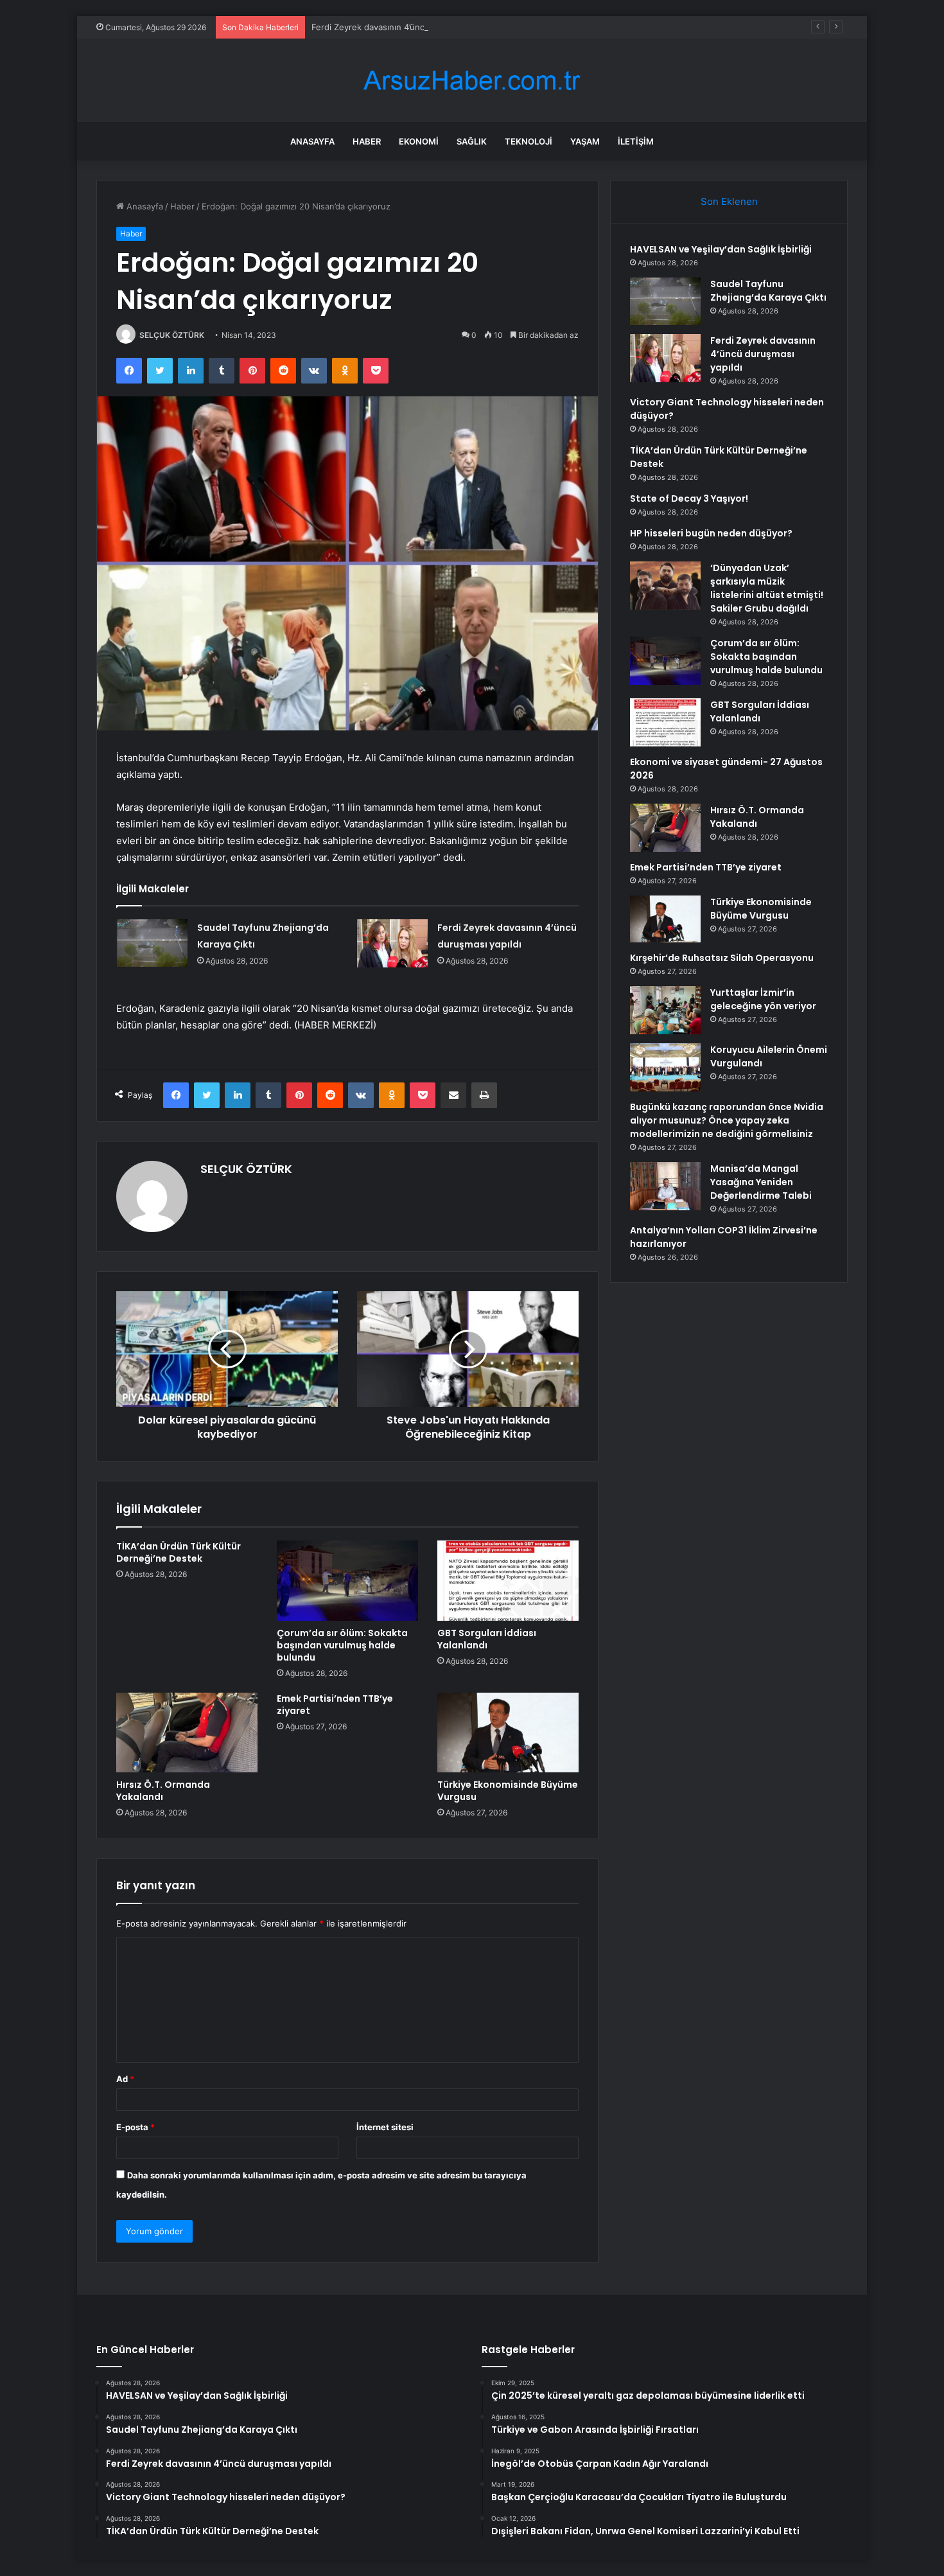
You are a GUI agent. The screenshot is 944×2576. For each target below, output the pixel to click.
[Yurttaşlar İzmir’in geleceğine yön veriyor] (665, 1010)
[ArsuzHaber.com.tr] (472, 81)
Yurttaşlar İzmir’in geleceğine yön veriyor (763, 999)
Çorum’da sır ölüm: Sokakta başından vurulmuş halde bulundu (342, 1645)
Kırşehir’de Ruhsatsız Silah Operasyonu (722, 958)
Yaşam (585, 141)
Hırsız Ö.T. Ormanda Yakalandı (163, 1791)
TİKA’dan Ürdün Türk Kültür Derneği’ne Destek (179, 1552)
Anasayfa (312, 141)
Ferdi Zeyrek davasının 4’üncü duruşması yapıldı (406, 27)
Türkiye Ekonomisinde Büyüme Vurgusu (508, 1791)
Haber (367, 141)
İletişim (636, 141)
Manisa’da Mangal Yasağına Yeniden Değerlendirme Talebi (761, 1182)
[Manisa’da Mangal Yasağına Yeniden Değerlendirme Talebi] (665, 1186)
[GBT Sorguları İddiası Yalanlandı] (508, 1580)
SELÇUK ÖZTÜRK (172, 335)
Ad (125, 2079)
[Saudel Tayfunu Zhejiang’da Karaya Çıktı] (152, 943)
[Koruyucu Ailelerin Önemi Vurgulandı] (665, 1067)
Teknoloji (529, 141)
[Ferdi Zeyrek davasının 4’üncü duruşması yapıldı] (392, 943)
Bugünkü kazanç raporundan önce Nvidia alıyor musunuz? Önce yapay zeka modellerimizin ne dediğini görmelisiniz (727, 1120)
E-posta (135, 2127)
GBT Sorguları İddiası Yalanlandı (487, 1639)
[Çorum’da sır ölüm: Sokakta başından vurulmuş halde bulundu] (347, 1580)
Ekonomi (419, 141)
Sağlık (472, 141)
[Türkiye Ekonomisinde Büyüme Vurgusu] (508, 1733)
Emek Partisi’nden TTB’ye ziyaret (335, 1705)
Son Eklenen (729, 201)
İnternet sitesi (385, 2127)
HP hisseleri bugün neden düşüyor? (711, 533)
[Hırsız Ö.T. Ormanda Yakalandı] (187, 1733)
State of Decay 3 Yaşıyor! (689, 498)
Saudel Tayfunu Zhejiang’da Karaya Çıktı (768, 291)
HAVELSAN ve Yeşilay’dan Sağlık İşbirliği (721, 249)
